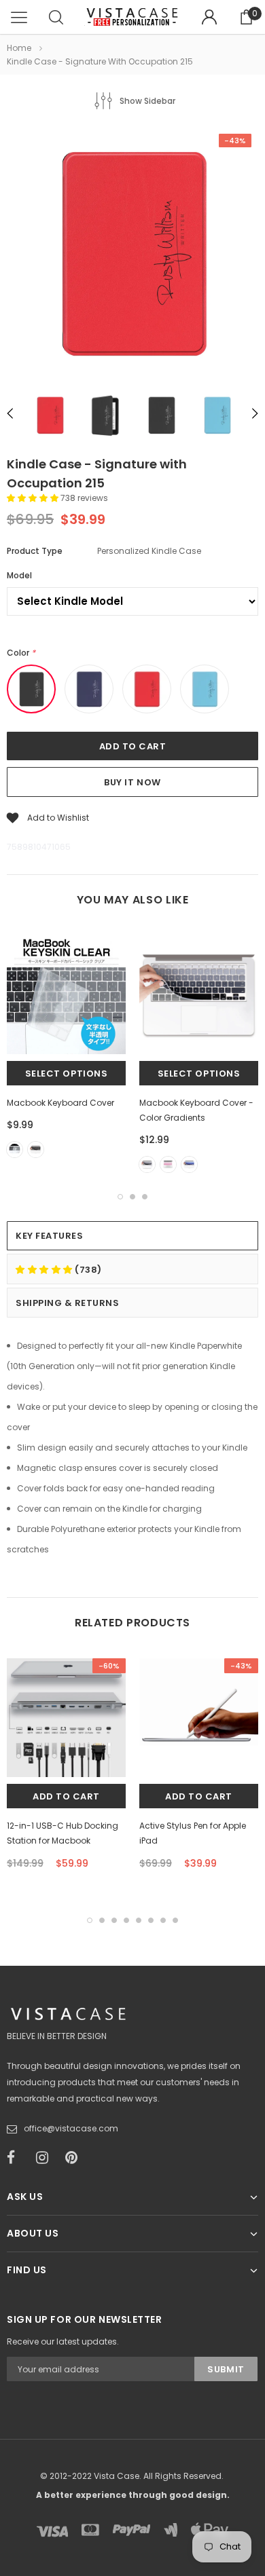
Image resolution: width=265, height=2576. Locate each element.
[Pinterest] (75, 2158)
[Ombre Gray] (147, 1164)
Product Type (35, 551)
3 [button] (145, 1197)
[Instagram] (46, 2158)
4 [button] (126, 1920)
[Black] (36, 1150)
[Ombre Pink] (168, 1164)
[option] (132, 255)
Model (19, 575)
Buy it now (132, 782)
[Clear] (15, 1150)
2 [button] (132, 1197)
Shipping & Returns (67, 1303)
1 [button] (120, 1197)
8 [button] (175, 1920)
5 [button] (139, 1920)
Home (19, 48)
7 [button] (163, 1920)
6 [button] (151, 1920)
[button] (34, 498)
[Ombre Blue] (189, 1164)
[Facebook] (17, 2158)
